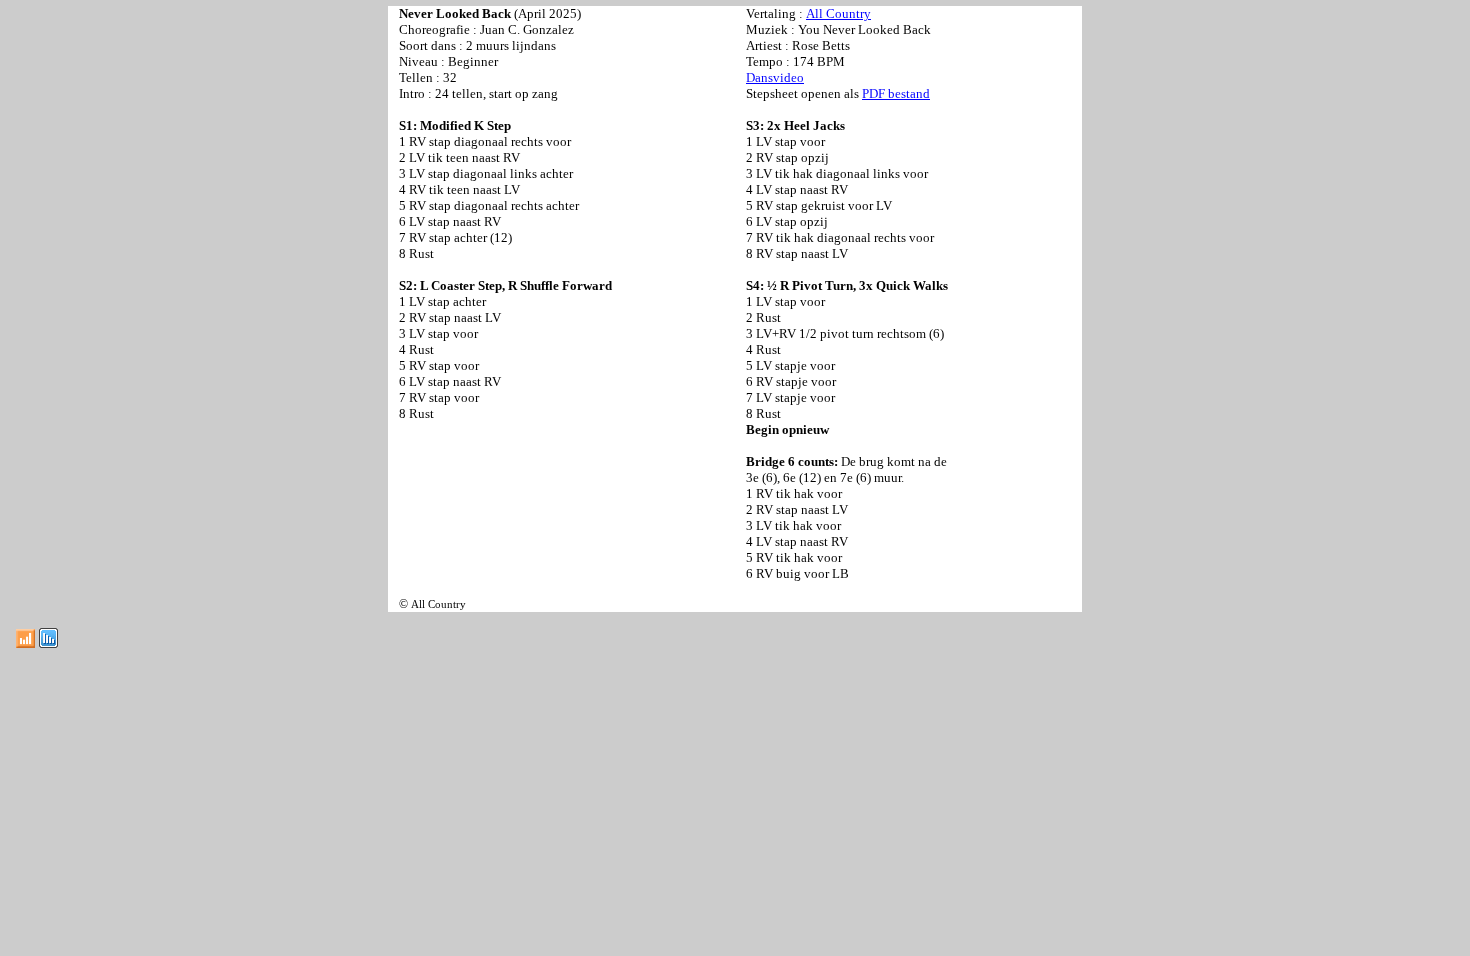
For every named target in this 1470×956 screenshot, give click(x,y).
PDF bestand (896, 93)
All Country (838, 13)
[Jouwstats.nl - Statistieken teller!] (48, 642)
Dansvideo (775, 77)
